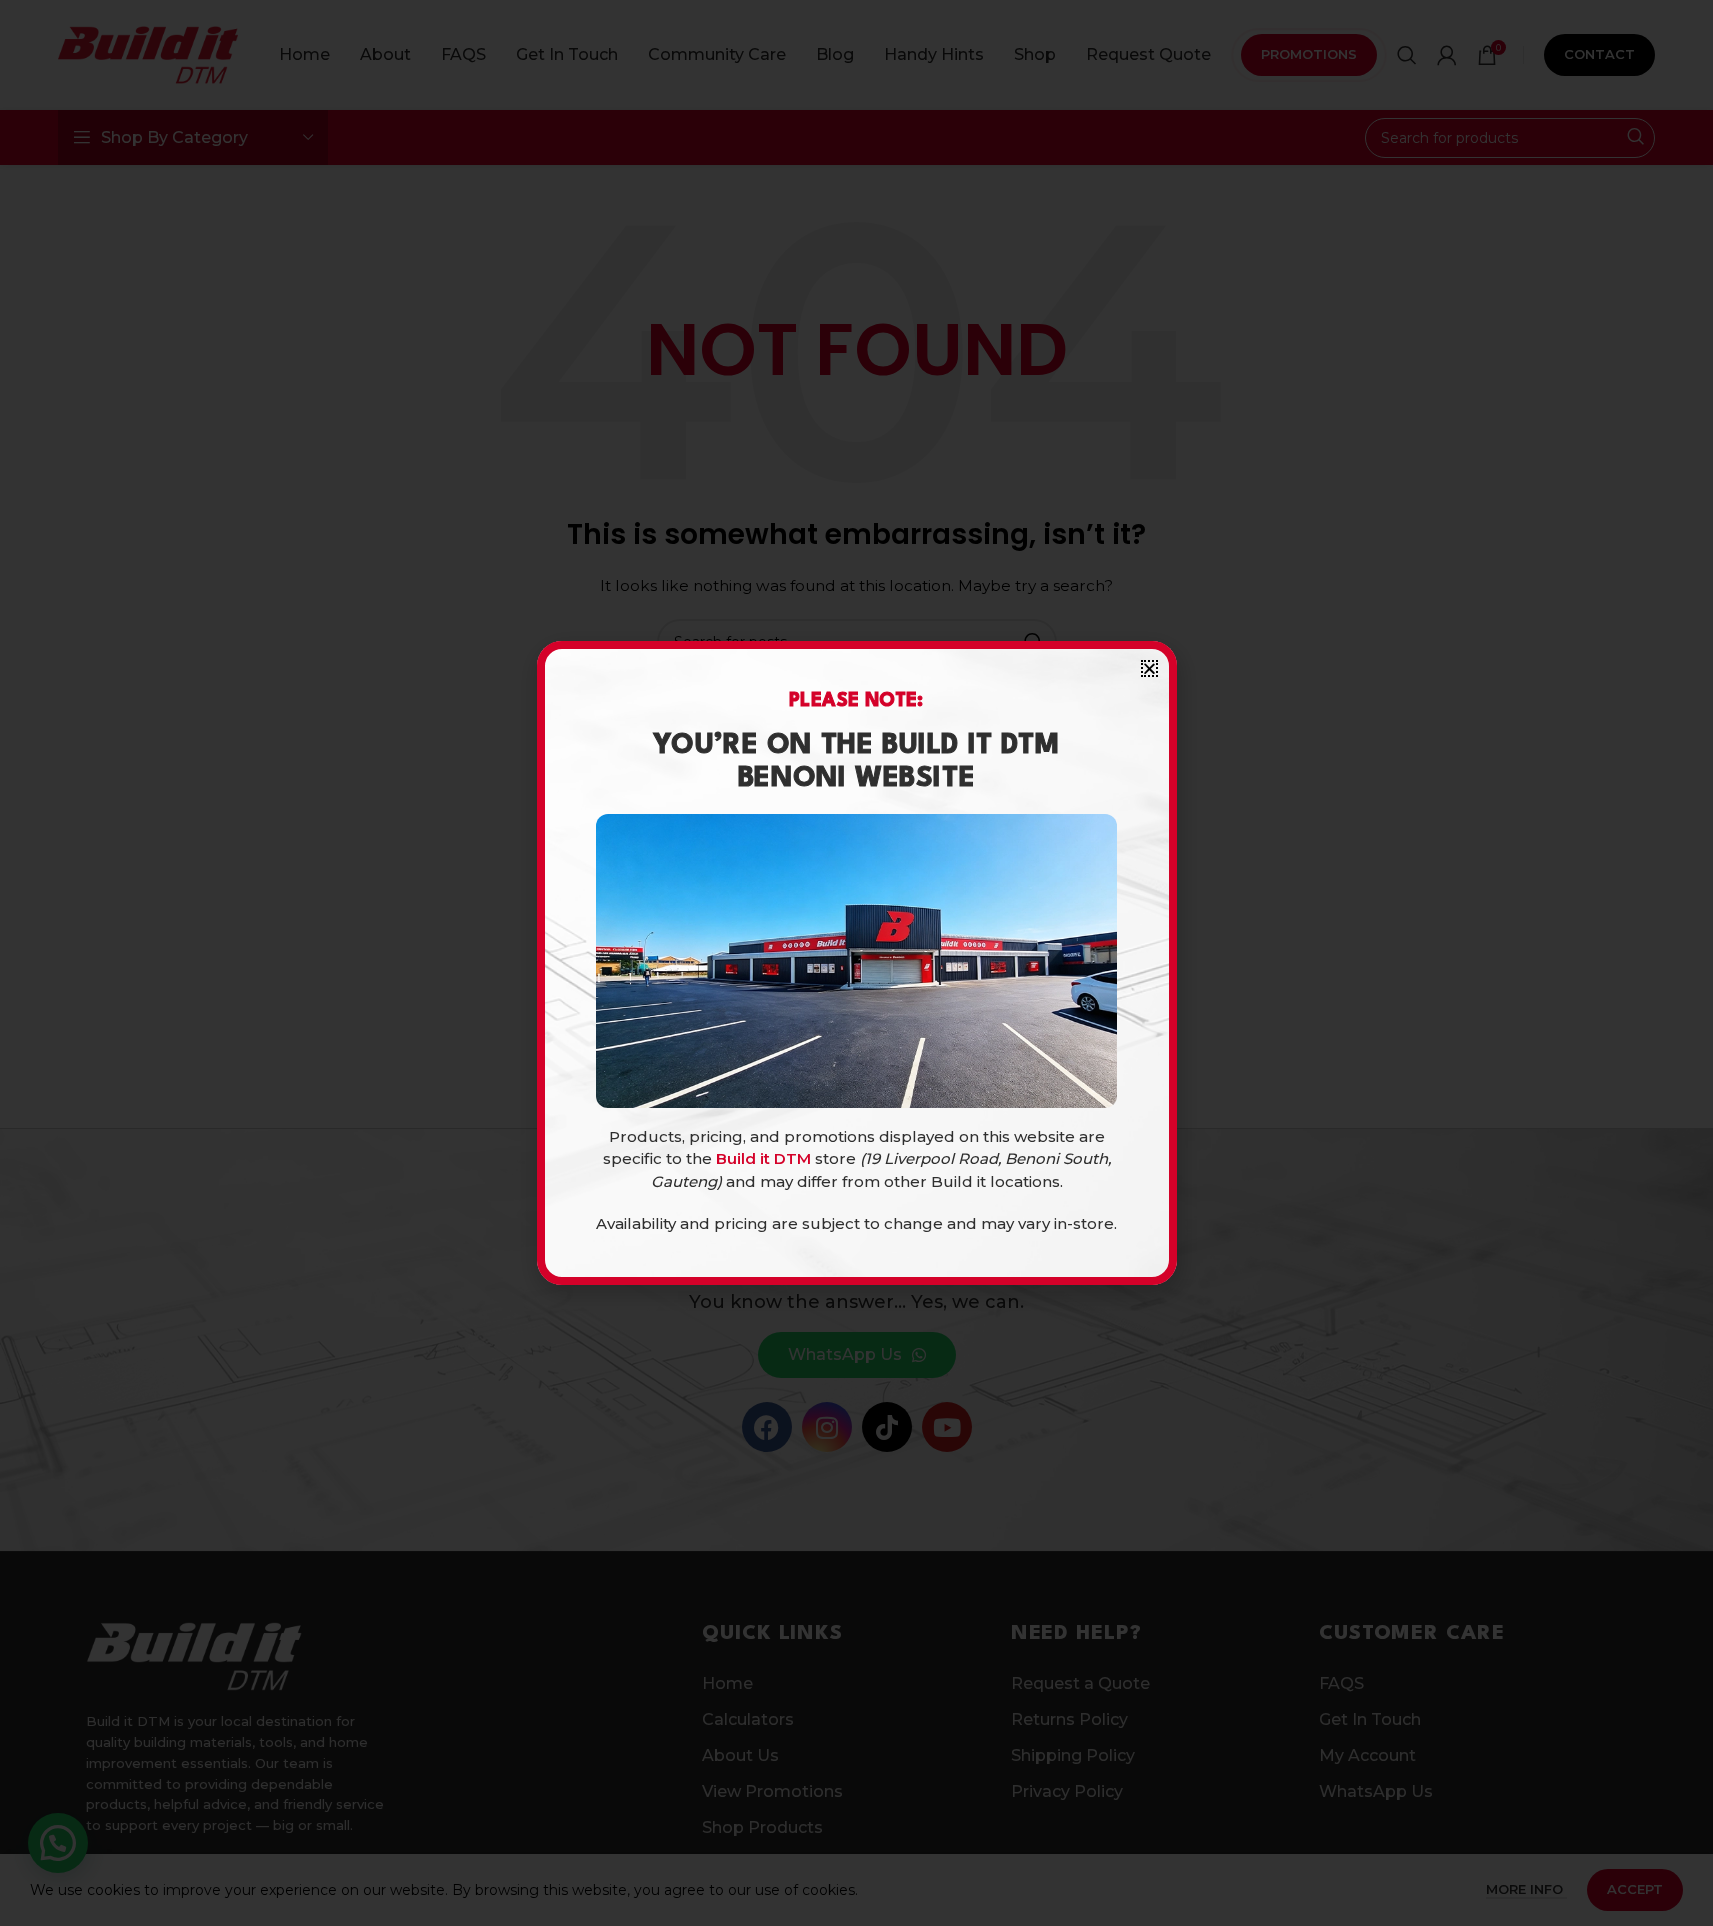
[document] (856, 963)
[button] (1149, 668)
